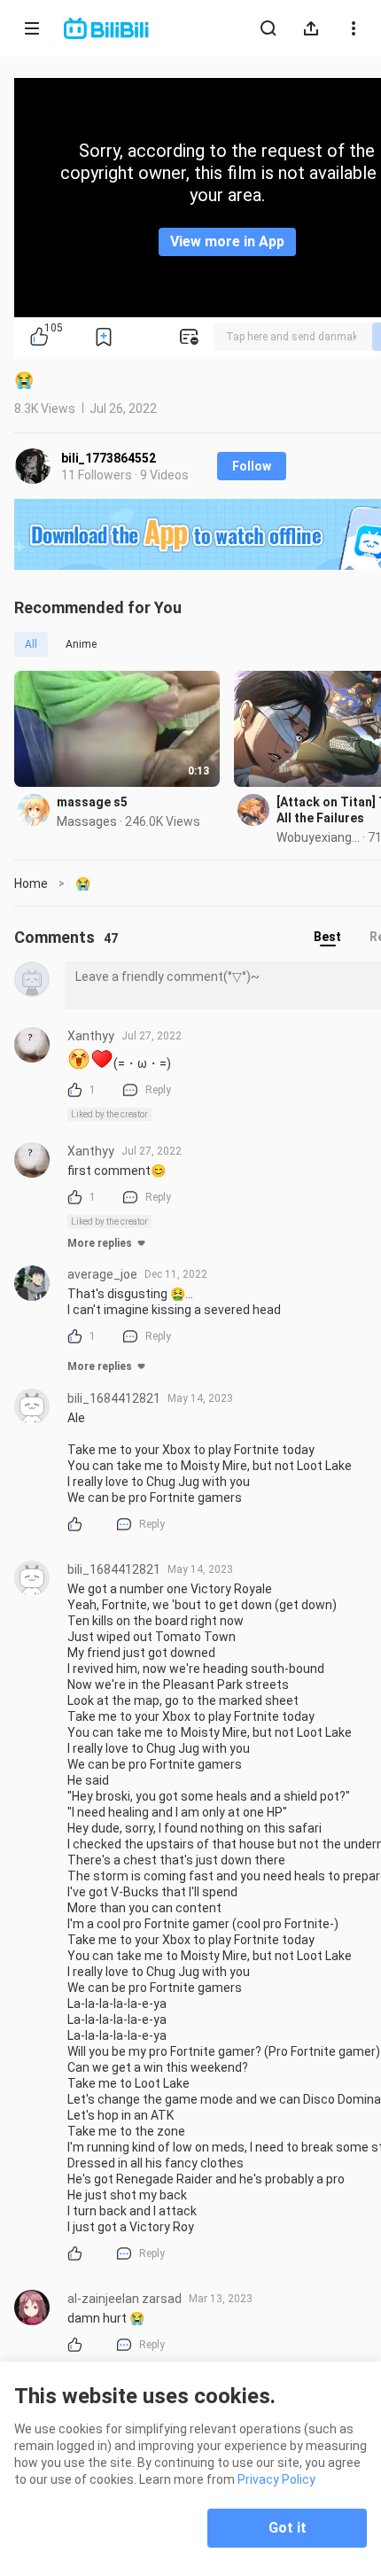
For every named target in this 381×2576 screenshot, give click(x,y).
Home (31, 883)
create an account (291, 339)
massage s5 (92, 802)
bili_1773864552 (109, 458)
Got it (288, 2528)
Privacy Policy (276, 2479)
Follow (252, 466)
